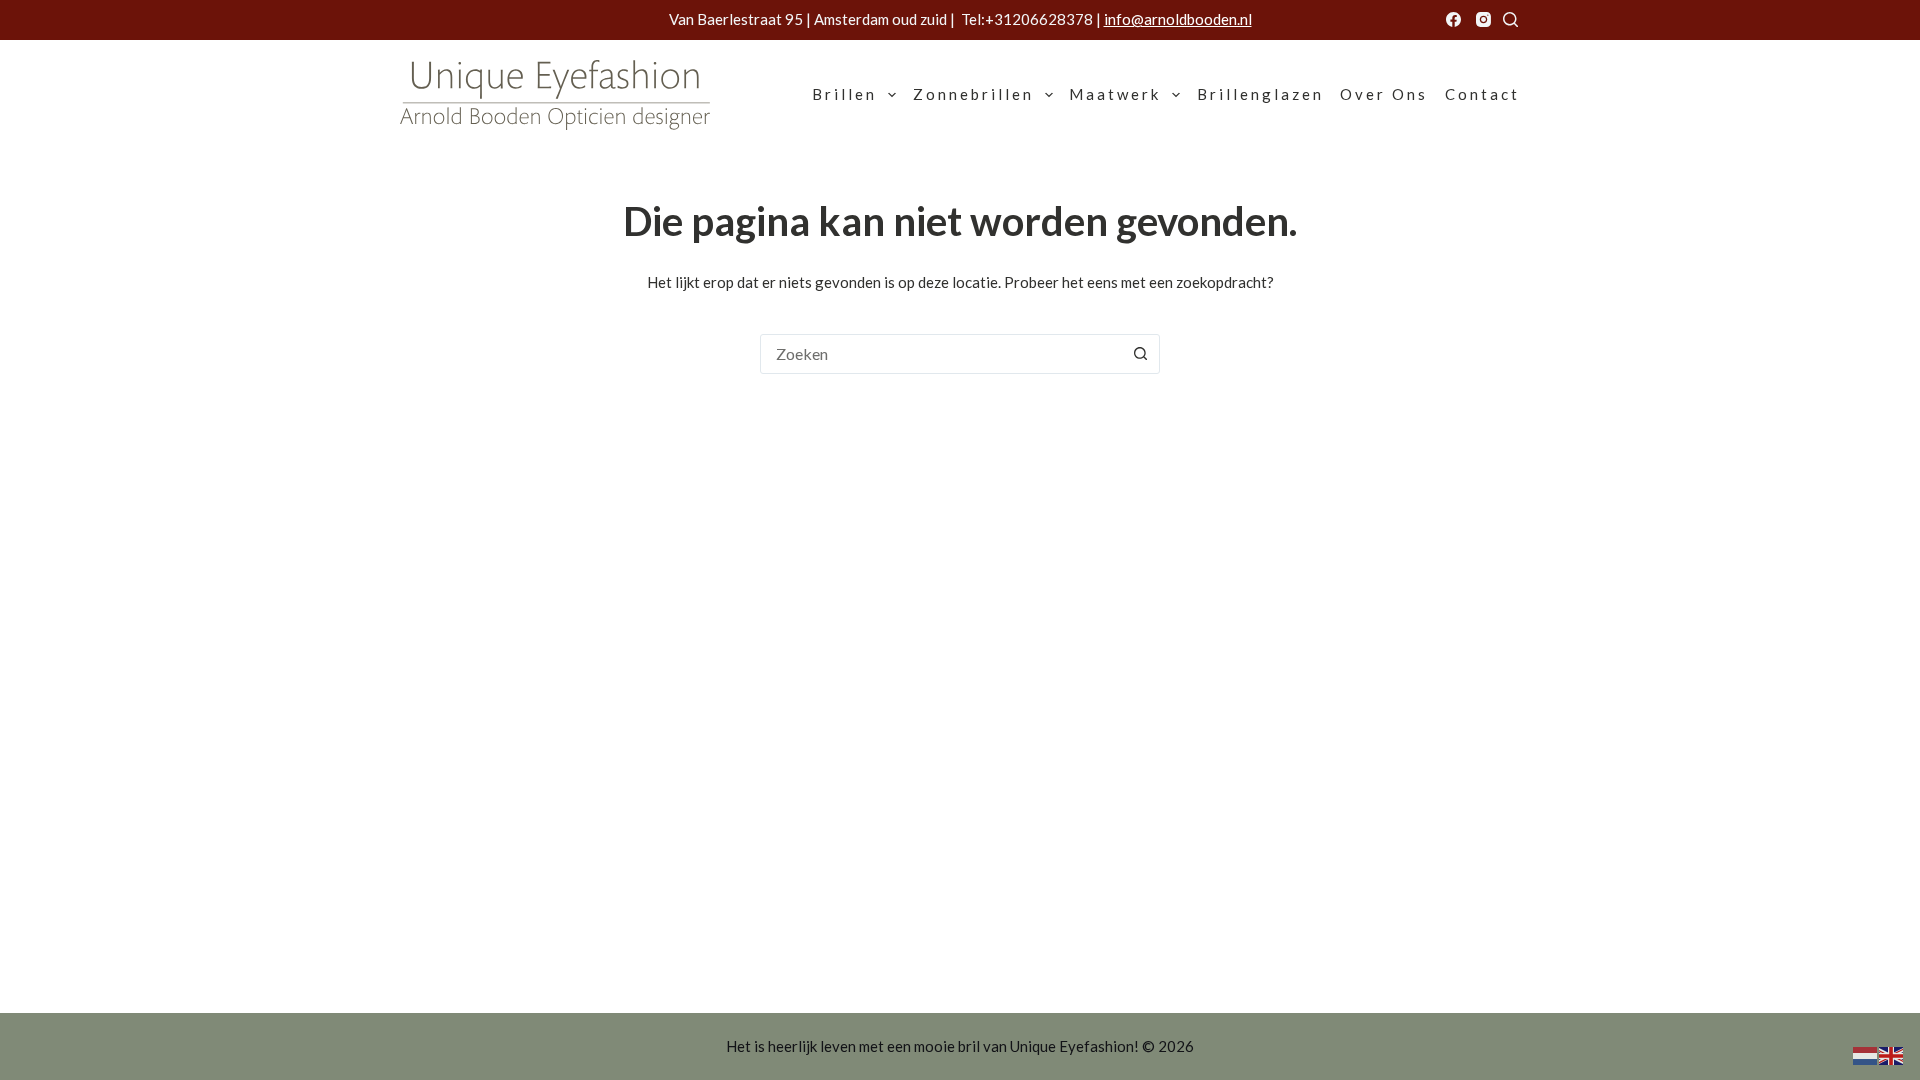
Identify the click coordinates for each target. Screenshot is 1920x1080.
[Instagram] (1483, 19)
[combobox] (941, 354)
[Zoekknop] (1140, 354)
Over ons (1384, 94)
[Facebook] (1453, 19)
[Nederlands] (1866, 1054)
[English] (1892, 1054)
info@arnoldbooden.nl (1178, 19)
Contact (1482, 94)
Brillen (844, 94)
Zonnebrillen (973, 94)
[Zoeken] (1510, 19)
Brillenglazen (1260, 94)
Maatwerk (1115, 94)
